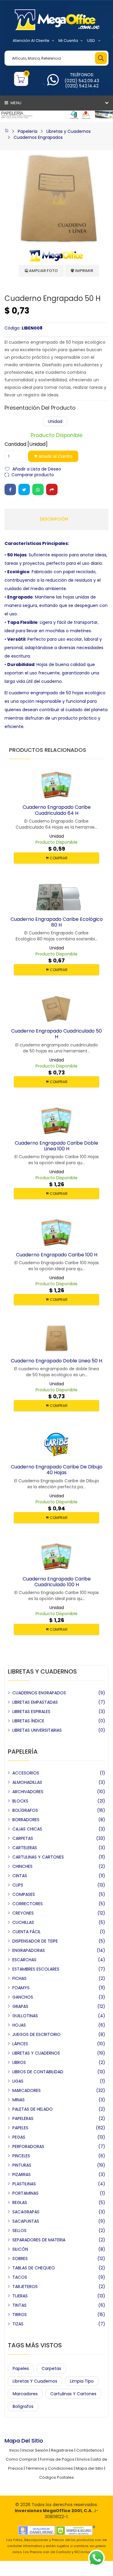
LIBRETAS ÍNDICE (28, 1721)
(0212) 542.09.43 (82, 81)
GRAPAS (20, 2006)
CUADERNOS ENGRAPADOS (39, 1693)
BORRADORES (26, 1820)
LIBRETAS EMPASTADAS (35, 1702)
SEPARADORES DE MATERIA (39, 2240)
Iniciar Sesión (35, 2450)
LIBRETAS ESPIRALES (31, 1712)
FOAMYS (21, 1988)
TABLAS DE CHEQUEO (34, 2268)
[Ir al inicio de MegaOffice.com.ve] (7, 131)
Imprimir (84, 271)
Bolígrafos (23, 2406)
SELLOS (19, 2231)
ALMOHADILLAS (27, 1782)
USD (91, 41)
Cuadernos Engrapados (38, 137)
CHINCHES (22, 1866)
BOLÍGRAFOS (25, 1810)
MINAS (19, 2100)
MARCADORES (27, 2090)
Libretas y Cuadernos (69, 131)
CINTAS (20, 1876)
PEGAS (19, 2137)
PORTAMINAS (25, 2193)
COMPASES (24, 1894)
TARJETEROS (25, 2287)
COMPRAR (58, 858)
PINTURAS (22, 2165)
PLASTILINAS (24, 2184)
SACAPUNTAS (26, 2221)
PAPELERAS (23, 2118)
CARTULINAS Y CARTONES (38, 1857)
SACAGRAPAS (26, 2212)
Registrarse (62, 2450)
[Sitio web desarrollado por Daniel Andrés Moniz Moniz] (36, 2530)
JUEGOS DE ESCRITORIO (36, 2034)
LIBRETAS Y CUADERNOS (36, 2053)
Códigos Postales (56, 2477)
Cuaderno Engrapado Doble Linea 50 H (56, 1361)
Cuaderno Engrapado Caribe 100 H (57, 1255)
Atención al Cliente (31, 41)
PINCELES (21, 2156)
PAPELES (20, 2128)
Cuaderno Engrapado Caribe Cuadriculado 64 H (57, 810)
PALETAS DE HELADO (33, 2109)
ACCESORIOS (26, 1773)
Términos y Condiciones (49, 2468)
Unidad (55, 421)
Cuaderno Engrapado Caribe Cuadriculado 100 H (57, 1582)
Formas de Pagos (57, 2459)
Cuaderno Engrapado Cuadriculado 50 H (56, 1034)
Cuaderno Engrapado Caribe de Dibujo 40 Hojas (57, 1470)
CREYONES (23, 1913)
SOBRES (20, 2259)
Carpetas (51, 2368)
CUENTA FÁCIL (27, 1932)
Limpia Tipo (82, 2381)
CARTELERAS (25, 1848)
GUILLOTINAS (25, 2016)
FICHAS (19, 1978)
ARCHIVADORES (28, 1792)
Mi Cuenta (68, 41)
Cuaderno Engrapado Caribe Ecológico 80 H (57, 922)
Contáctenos (89, 2450)
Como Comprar (21, 2459)
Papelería (28, 131)
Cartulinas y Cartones (73, 2394)
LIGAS (18, 2081)
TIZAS (18, 2324)
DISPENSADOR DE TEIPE (35, 1941)
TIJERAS (20, 2296)
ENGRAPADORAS (29, 1950)
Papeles (21, 2368)
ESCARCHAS (24, 1960)
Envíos (83, 2459)
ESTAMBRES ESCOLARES (36, 1969)
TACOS (20, 2277)
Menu (16, 103)
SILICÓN (20, 2249)
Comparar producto (33, 474)
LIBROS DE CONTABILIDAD (38, 2072)
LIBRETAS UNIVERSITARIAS (37, 1730)
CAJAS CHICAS (27, 1829)
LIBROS (19, 2062)
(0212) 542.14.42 (82, 86)
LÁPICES (20, 2044)
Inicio (14, 2450)
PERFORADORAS (28, 2146)
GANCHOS (23, 1997)
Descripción (54, 519)
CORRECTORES (28, 1904)
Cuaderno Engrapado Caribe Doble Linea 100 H (56, 1146)
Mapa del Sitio (89, 2468)
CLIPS (18, 1885)
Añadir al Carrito (55, 456)
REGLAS (20, 2202)
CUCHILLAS (23, 1922)
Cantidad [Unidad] (26, 444)
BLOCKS (20, 1801)
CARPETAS (23, 1838)
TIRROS (20, 2315)
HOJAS (19, 2025)
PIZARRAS (22, 2174)
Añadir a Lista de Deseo (37, 469)
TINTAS (19, 2305)
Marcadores (25, 2394)
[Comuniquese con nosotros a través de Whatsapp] (53, 83)
